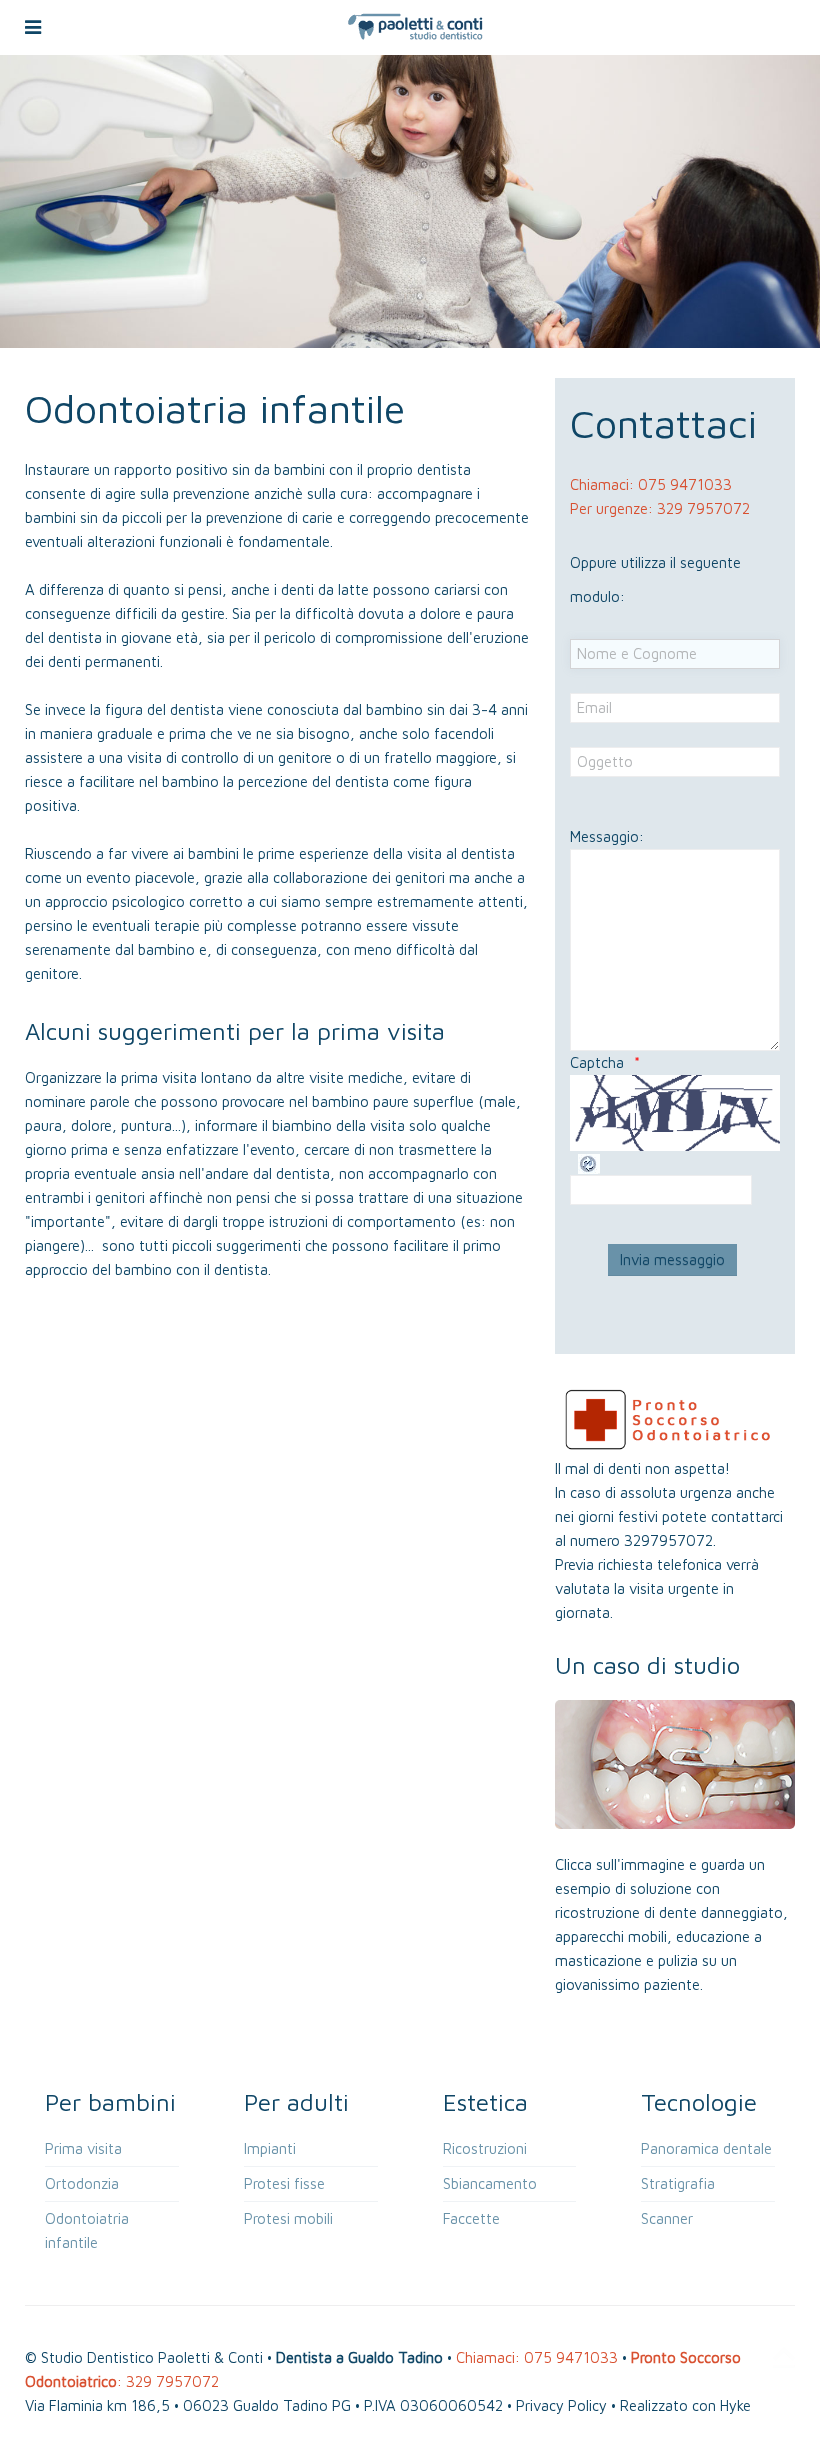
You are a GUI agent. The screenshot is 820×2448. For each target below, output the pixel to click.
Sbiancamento (490, 2183)
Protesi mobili (288, 2218)
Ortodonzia (82, 2183)
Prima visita (83, 2148)
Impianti (270, 2148)
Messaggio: (607, 836)
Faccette (471, 2218)
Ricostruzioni (485, 2148)
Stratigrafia (678, 2183)
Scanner (667, 2218)
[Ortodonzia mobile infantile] (675, 1763)
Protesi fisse (284, 2183)
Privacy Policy (561, 2405)
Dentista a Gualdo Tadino (359, 2357)
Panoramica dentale (706, 2148)
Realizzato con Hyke (685, 2405)
